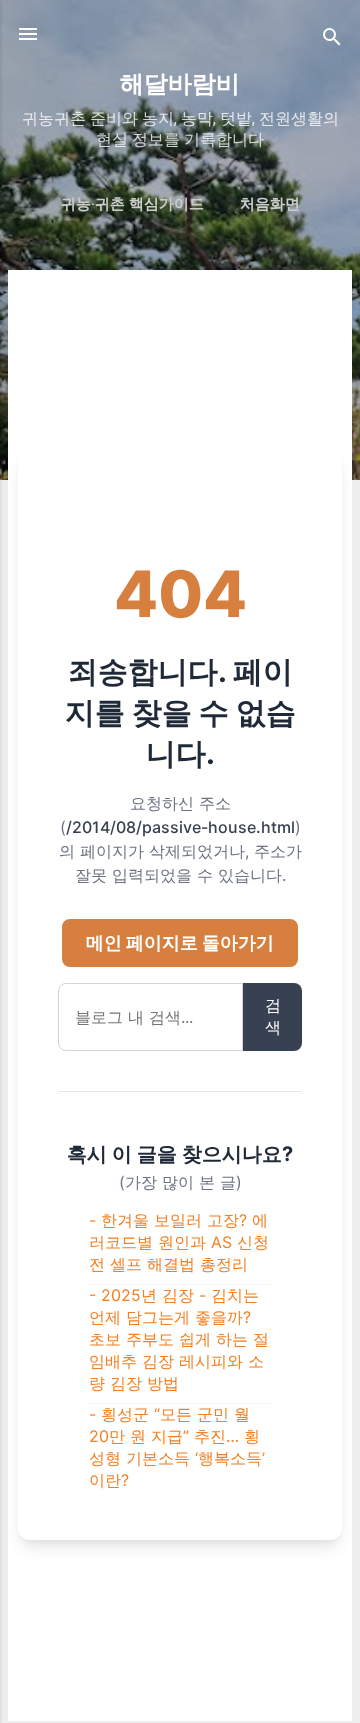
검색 (273, 1016)
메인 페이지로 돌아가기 (180, 942)
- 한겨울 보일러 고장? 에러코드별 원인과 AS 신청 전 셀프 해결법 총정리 (179, 1242)
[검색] (332, 40)
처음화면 (270, 204)
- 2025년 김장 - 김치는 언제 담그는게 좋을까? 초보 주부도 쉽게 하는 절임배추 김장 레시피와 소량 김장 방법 (179, 1339)
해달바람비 (180, 84)
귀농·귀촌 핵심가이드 (132, 204)
